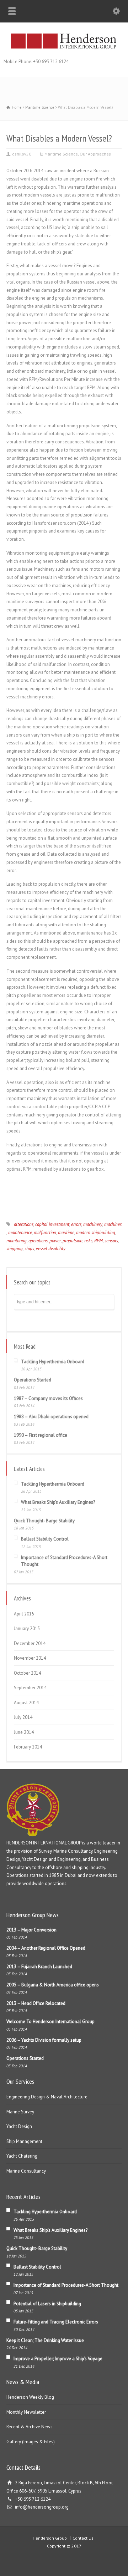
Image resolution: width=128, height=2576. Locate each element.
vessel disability (51, 1249)
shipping (15, 1249)
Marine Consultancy (26, 2171)
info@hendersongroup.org (42, 2507)
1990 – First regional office (41, 1435)
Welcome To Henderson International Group (50, 2022)
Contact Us (83, 2538)
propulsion (73, 1241)
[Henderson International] (64, 48)
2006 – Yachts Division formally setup (44, 2040)
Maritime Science (61, 154)
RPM (98, 1241)
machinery (93, 1224)
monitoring (17, 1241)
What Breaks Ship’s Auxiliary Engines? (58, 1502)
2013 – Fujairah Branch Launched (39, 1967)
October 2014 (27, 1673)
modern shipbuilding (96, 1233)
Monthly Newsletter (26, 2412)
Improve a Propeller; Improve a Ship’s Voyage (58, 2359)
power (55, 1241)
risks (88, 1241)
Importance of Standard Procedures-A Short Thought (66, 2285)
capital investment (52, 1224)
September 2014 (30, 1688)
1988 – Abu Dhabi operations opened (51, 1417)
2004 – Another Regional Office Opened (46, 1948)
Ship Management (24, 2141)
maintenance (20, 1233)
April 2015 (24, 1614)
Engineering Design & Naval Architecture (47, 2097)
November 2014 (30, 1658)
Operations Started (33, 1380)
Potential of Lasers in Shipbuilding (47, 2304)
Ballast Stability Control (45, 1539)
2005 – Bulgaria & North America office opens (53, 1985)
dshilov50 (22, 154)
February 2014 (28, 1747)
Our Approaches (95, 154)
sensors (111, 1241)
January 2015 (27, 1628)
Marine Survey (20, 2112)
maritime (66, 1233)
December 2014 (30, 1643)
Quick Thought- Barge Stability (44, 1521)
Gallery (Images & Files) (31, 2442)
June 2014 (24, 1732)
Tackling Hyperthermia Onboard (53, 1362)
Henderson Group (50, 2538)
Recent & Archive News (30, 2427)
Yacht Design (19, 2126)
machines (113, 1224)
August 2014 (26, 1703)
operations (38, 1241)
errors (76, 1224)
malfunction (45, 1233)
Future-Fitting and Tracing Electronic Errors (56, 2322)
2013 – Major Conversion (31, 1930)
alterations (24, 1224)
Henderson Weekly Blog (30, 2397)
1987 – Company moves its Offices (48, 1398)
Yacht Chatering (22, 2156)
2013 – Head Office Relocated (36, 2003)
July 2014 (23, 1717)
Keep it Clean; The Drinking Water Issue (45, 2340)
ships (29, 1249)
